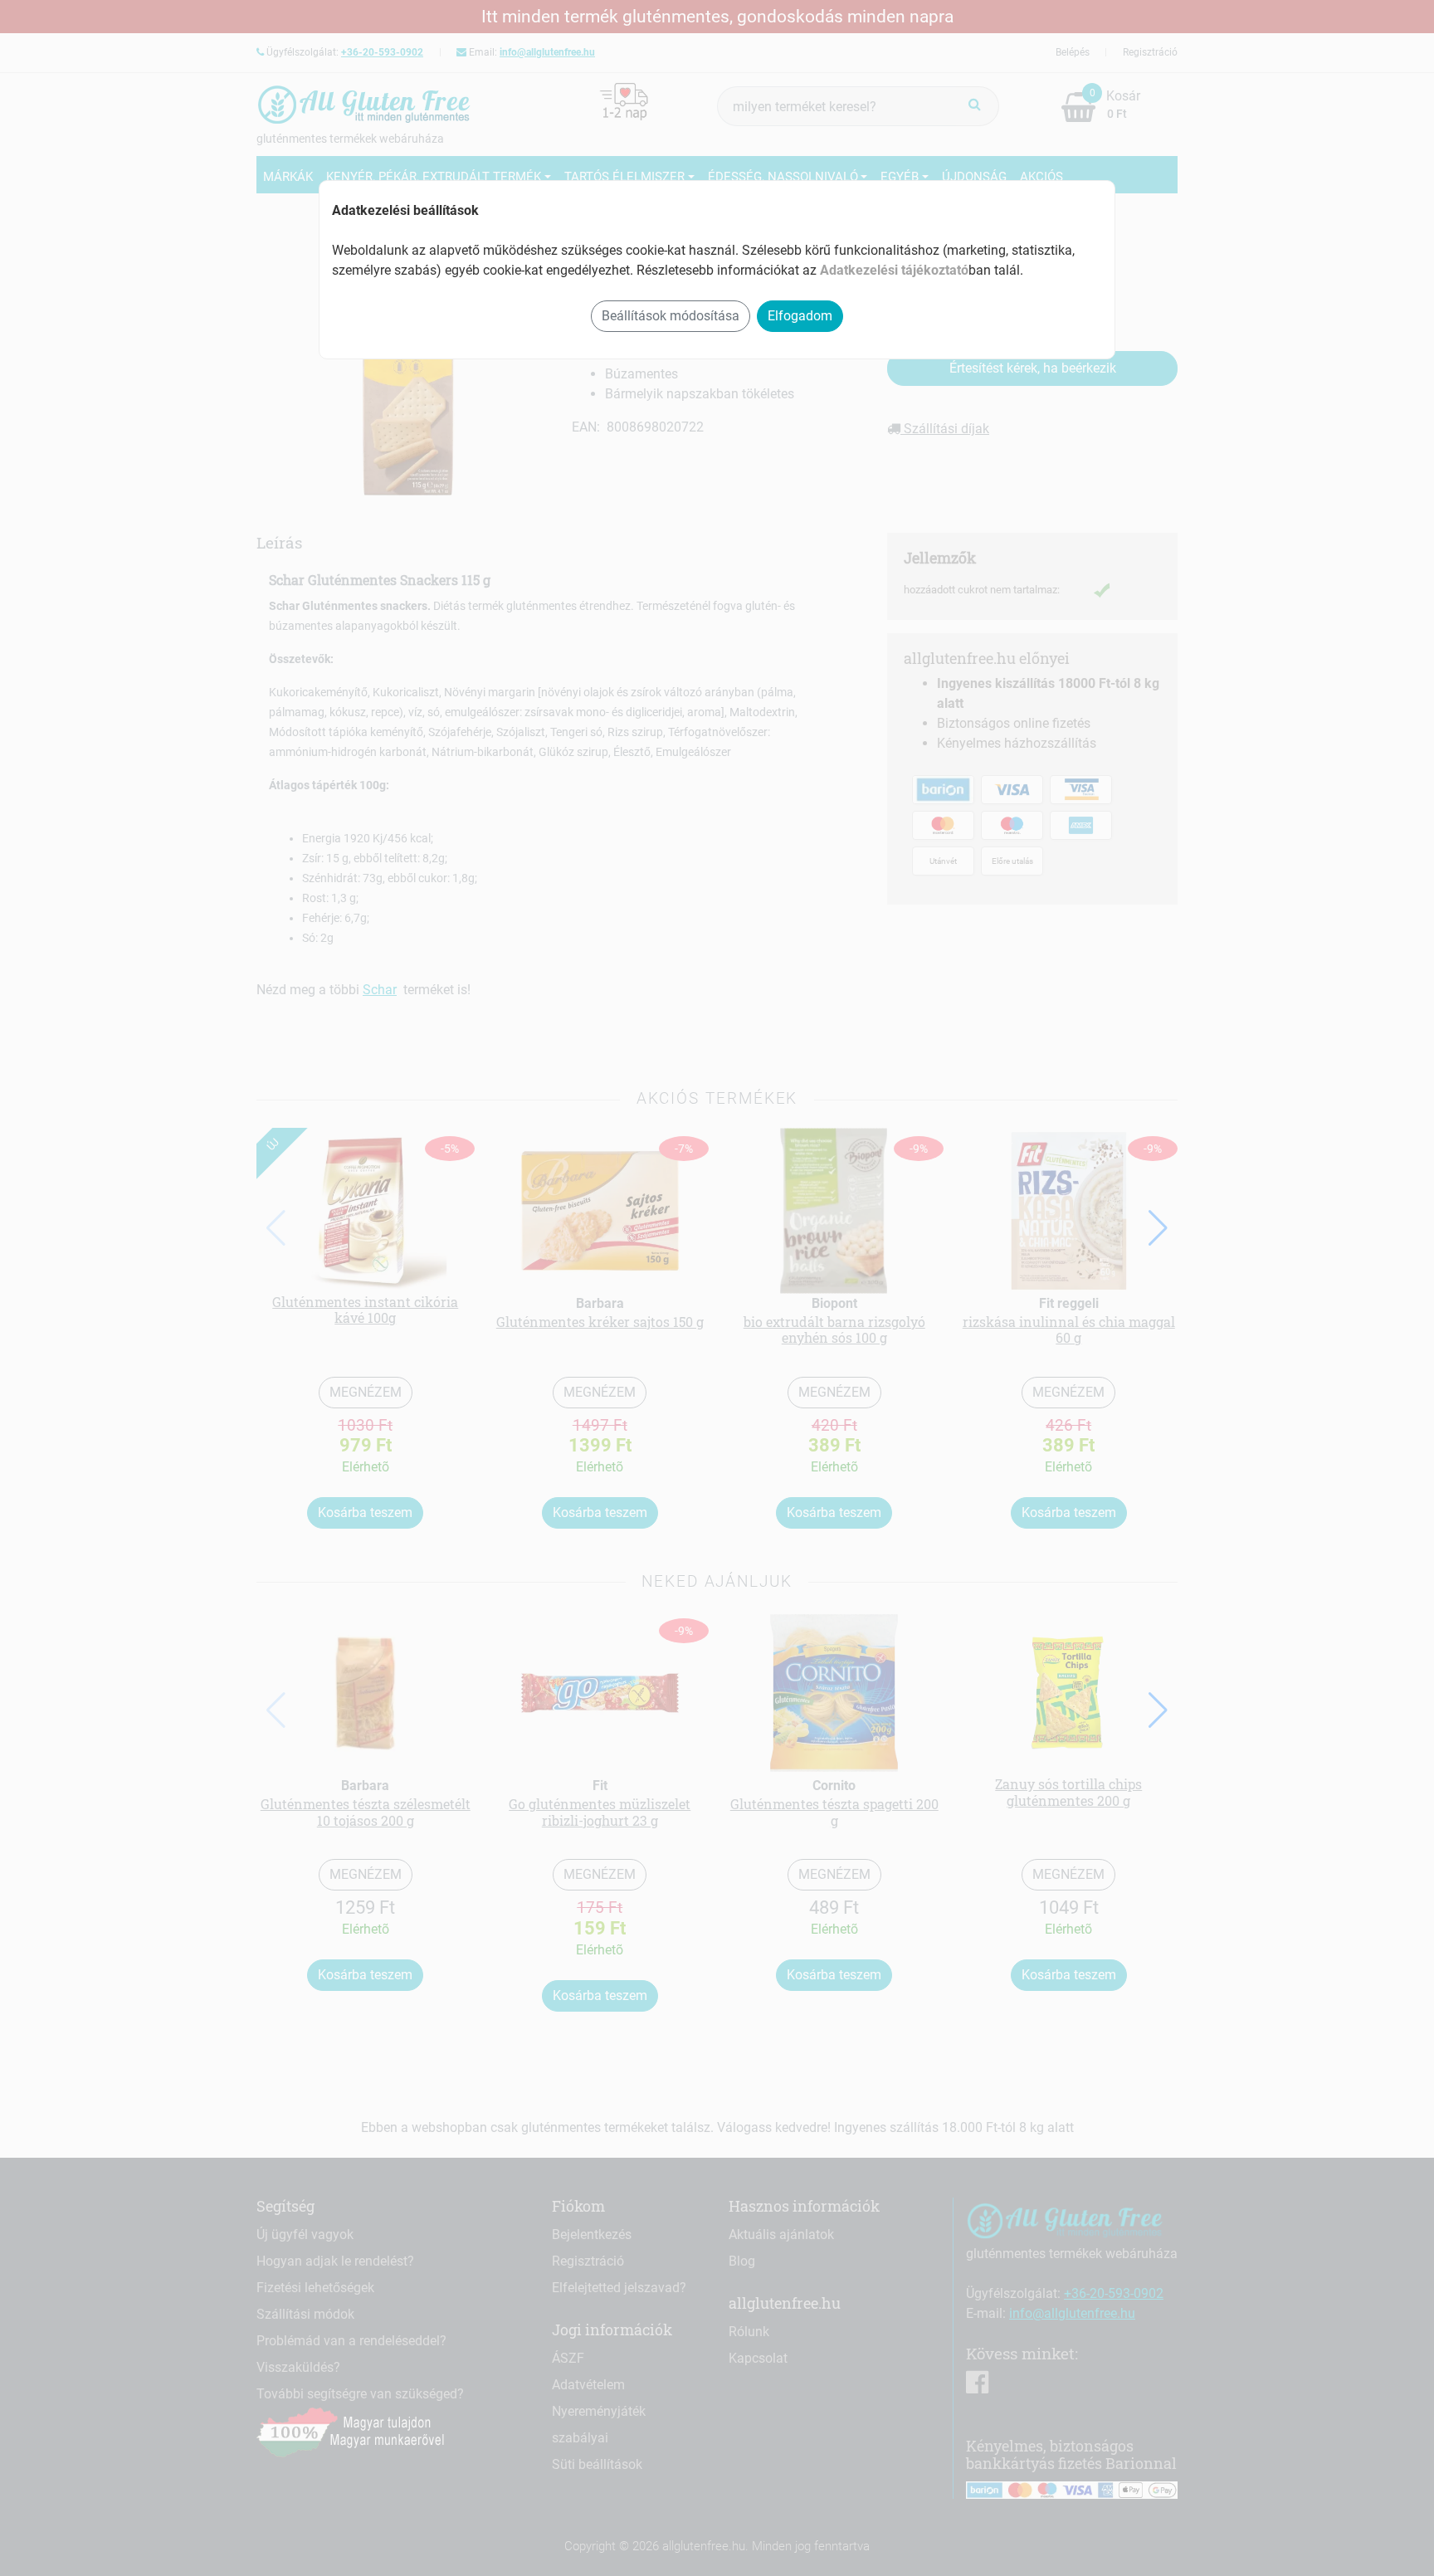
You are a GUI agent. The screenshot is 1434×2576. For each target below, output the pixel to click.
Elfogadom (800, 316)
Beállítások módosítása (671, 316)
